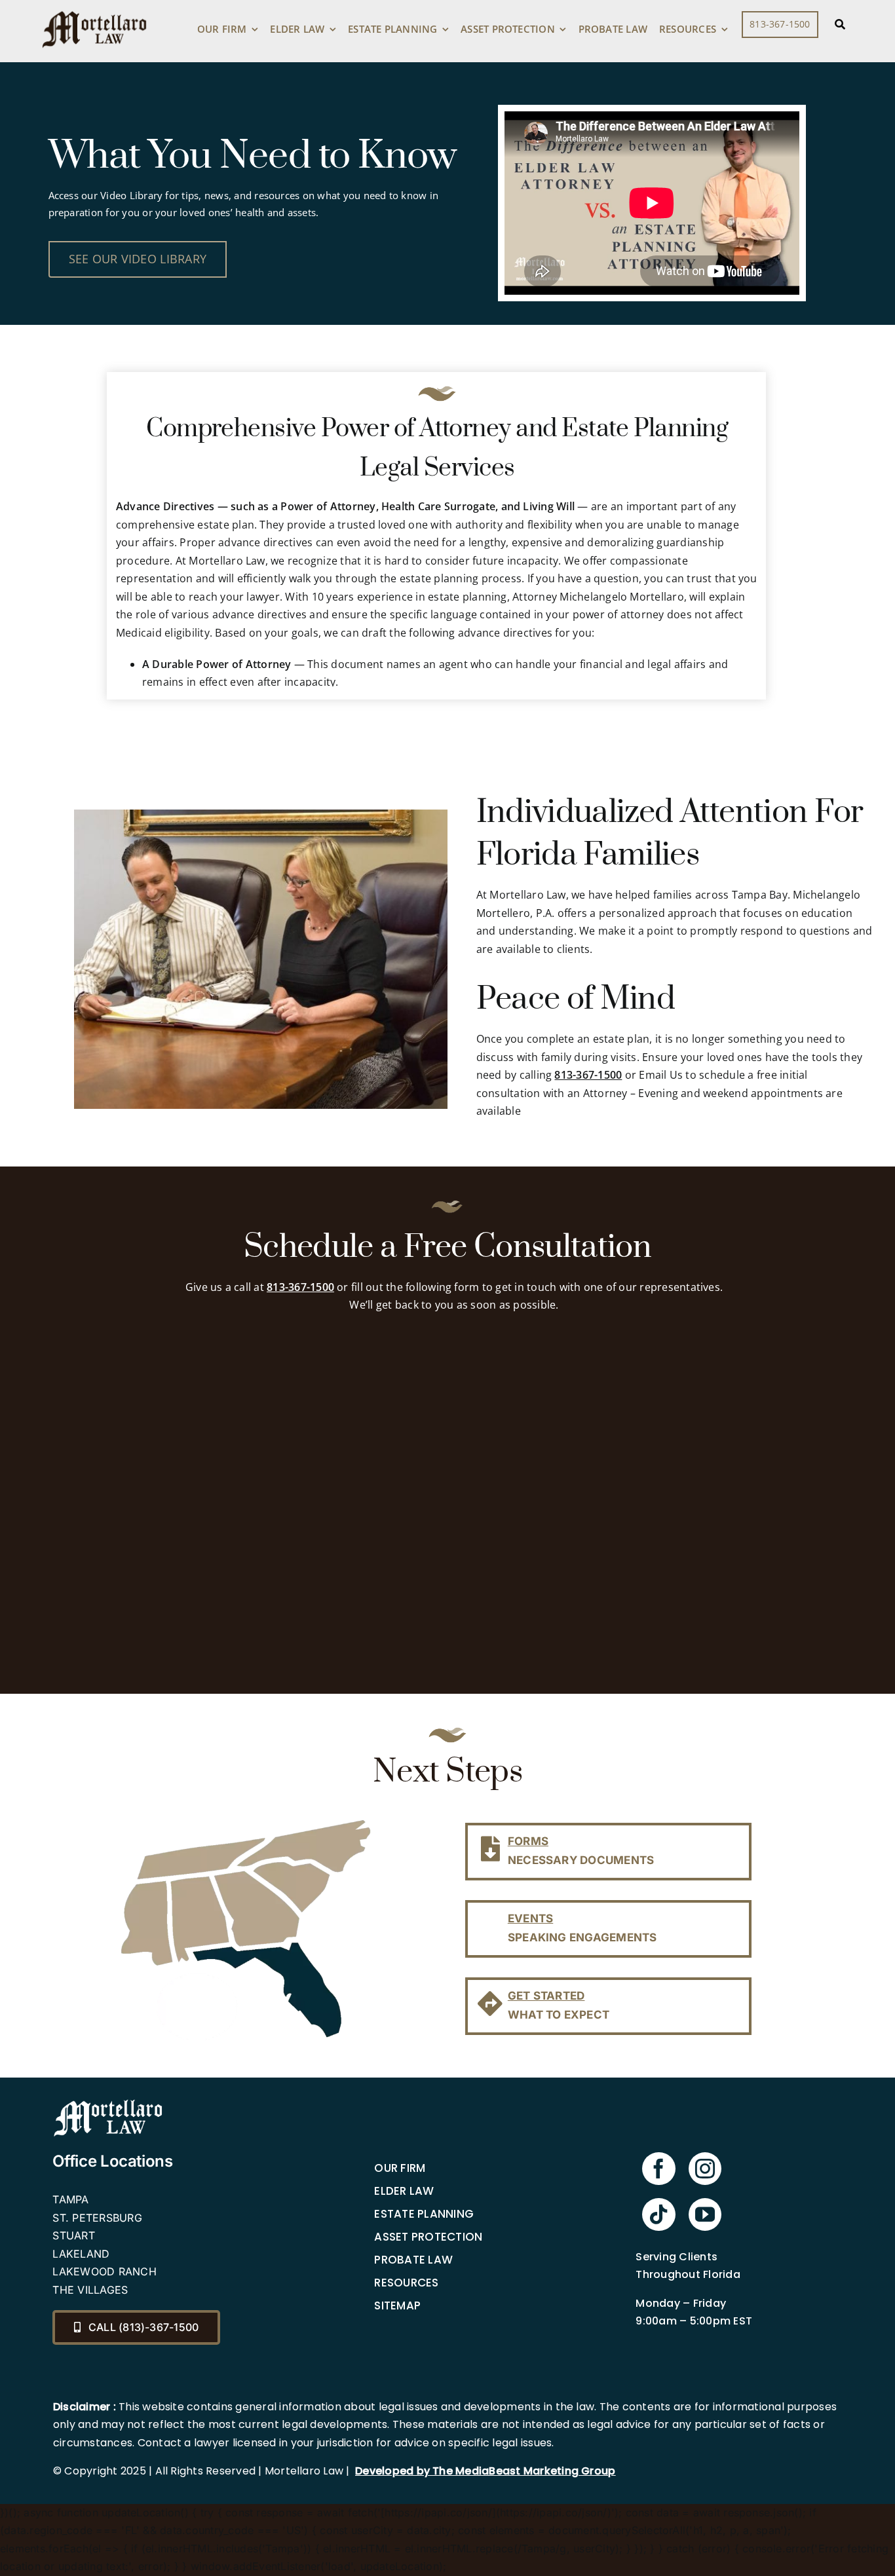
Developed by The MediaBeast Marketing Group (485, 2471)
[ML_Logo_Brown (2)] (94, 8)
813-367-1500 (588, 1075)
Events (530, 1918)
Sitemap (397, 2305)
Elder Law (404, 2191)
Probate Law (413, 2260)
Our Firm (400, 2168)
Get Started (546, 1996)
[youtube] (705, 2214)
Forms (528, 1841)
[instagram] (705, 2169)
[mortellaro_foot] (108, 2102)
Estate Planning (424, 2214)
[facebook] (658, 2169)
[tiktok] (658, 2214)
